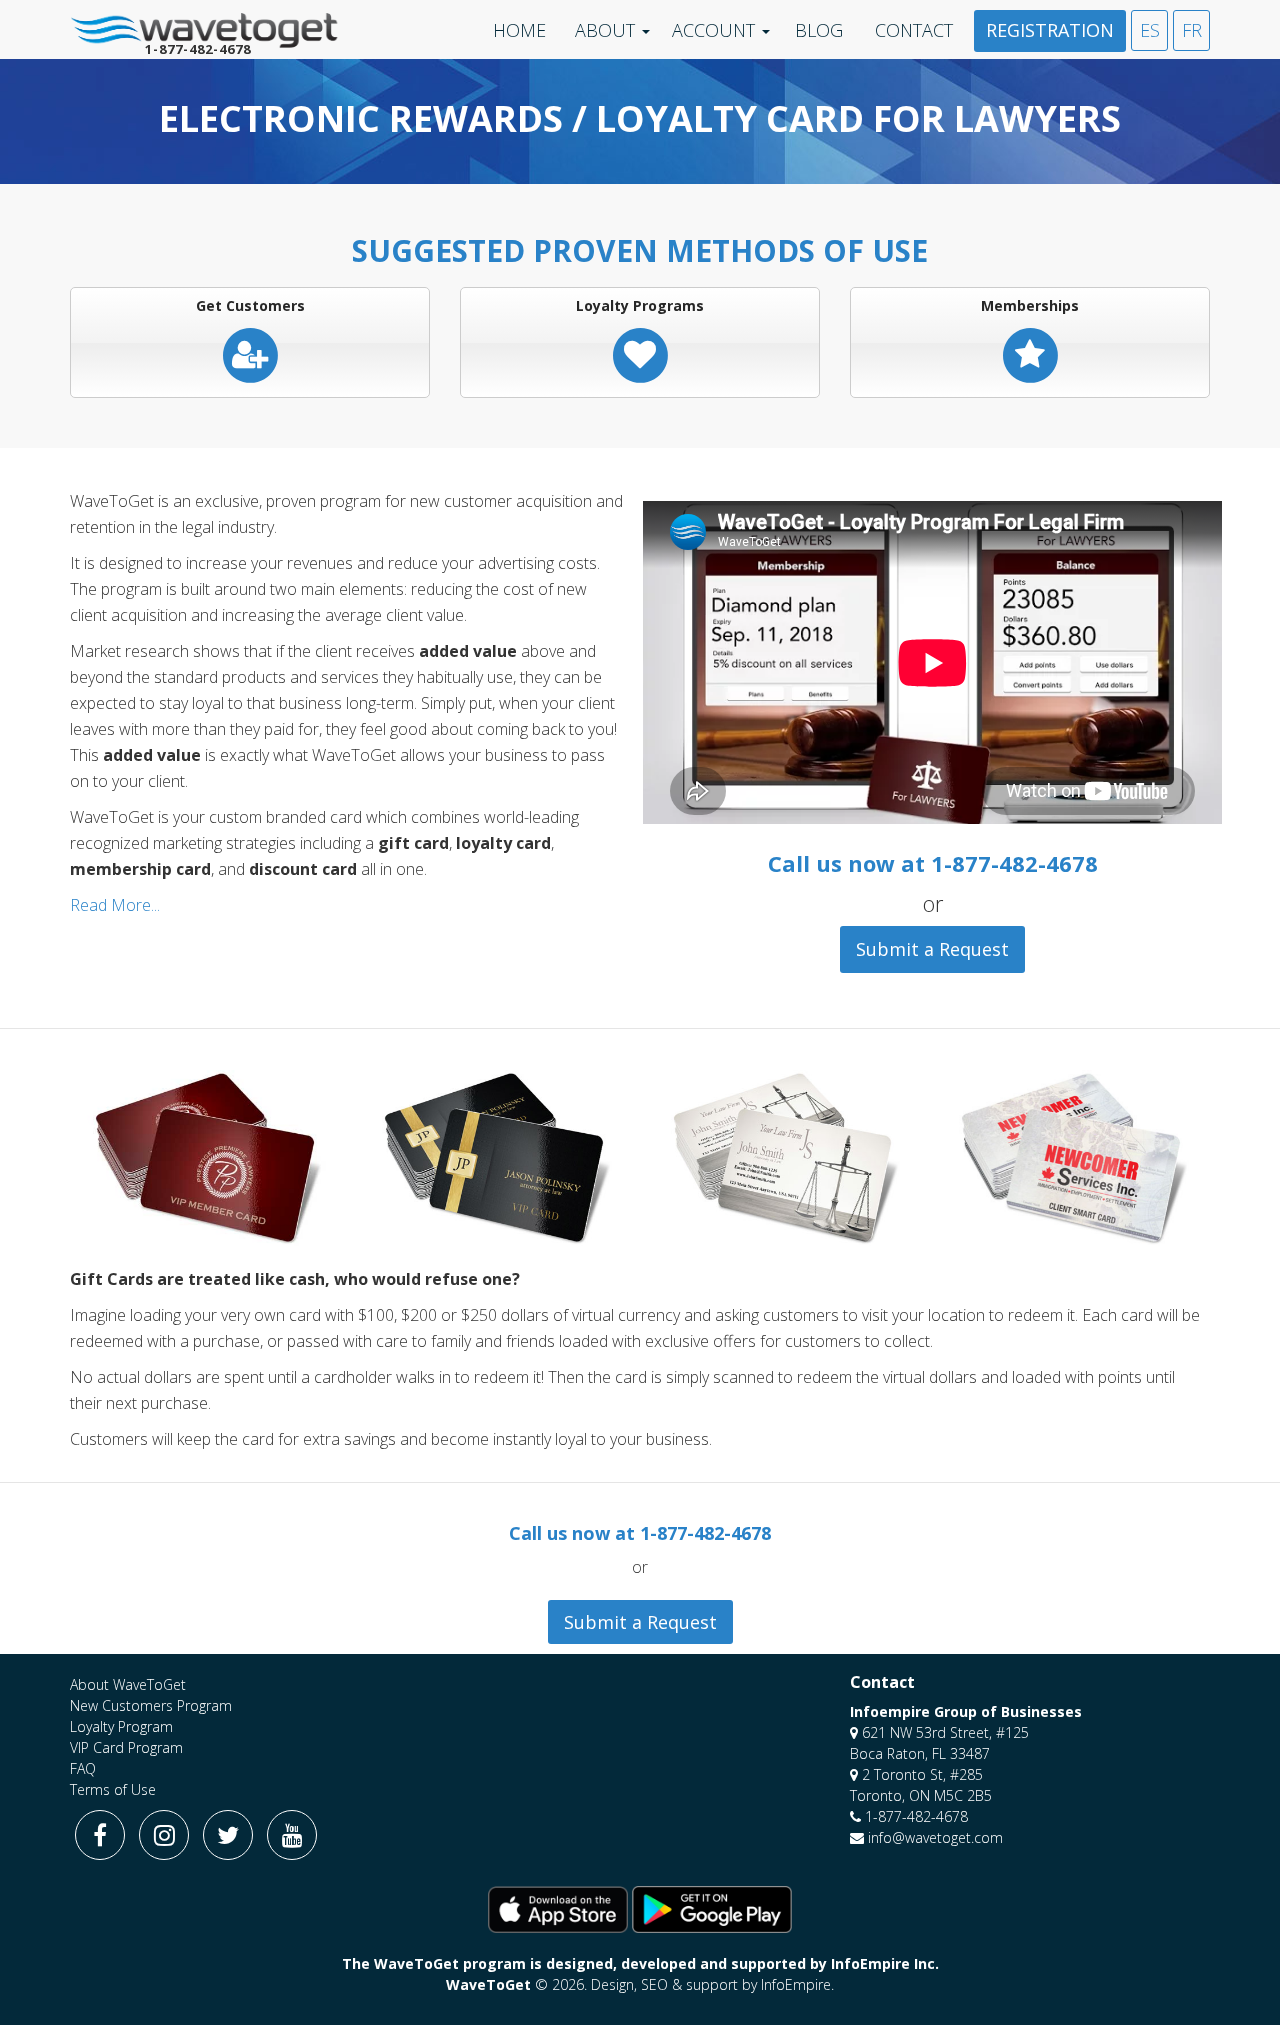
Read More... (115, 905)
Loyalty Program (121, 1726)
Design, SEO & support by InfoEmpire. (712, 1984)
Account (713, 30)
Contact (914, 30)
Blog (819, 30)
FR (1192, 30)
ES (1150, 30)
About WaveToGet (128, 1684)
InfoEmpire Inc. (885, 1963)
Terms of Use (113, 1789)
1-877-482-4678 (916, 1816)
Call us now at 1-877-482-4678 (933, 863)
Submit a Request (932, 949)
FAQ (83, 1768)
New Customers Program (151, 1705)
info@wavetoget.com (935, 1837)
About (605, 30)
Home (519, 30)
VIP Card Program (126, 1747)
